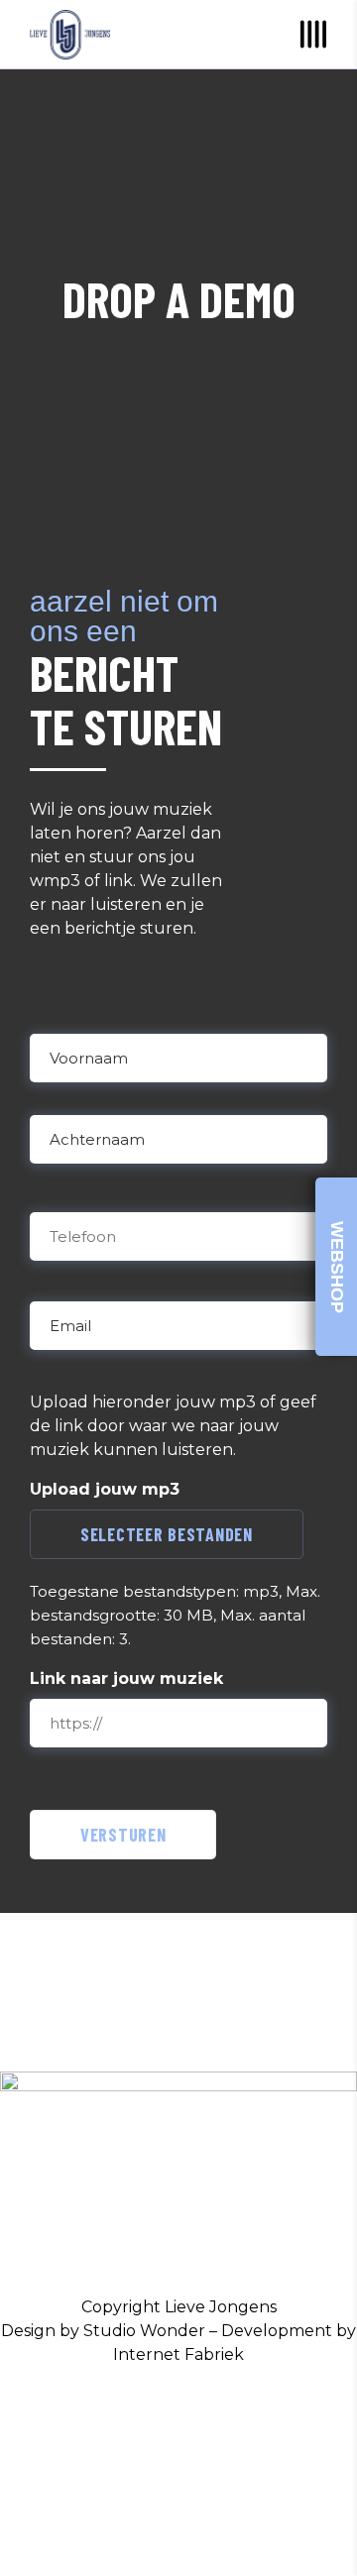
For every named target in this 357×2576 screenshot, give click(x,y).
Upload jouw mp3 (105, 1489)
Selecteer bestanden (167, 1534)
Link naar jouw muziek (126, 1679)
